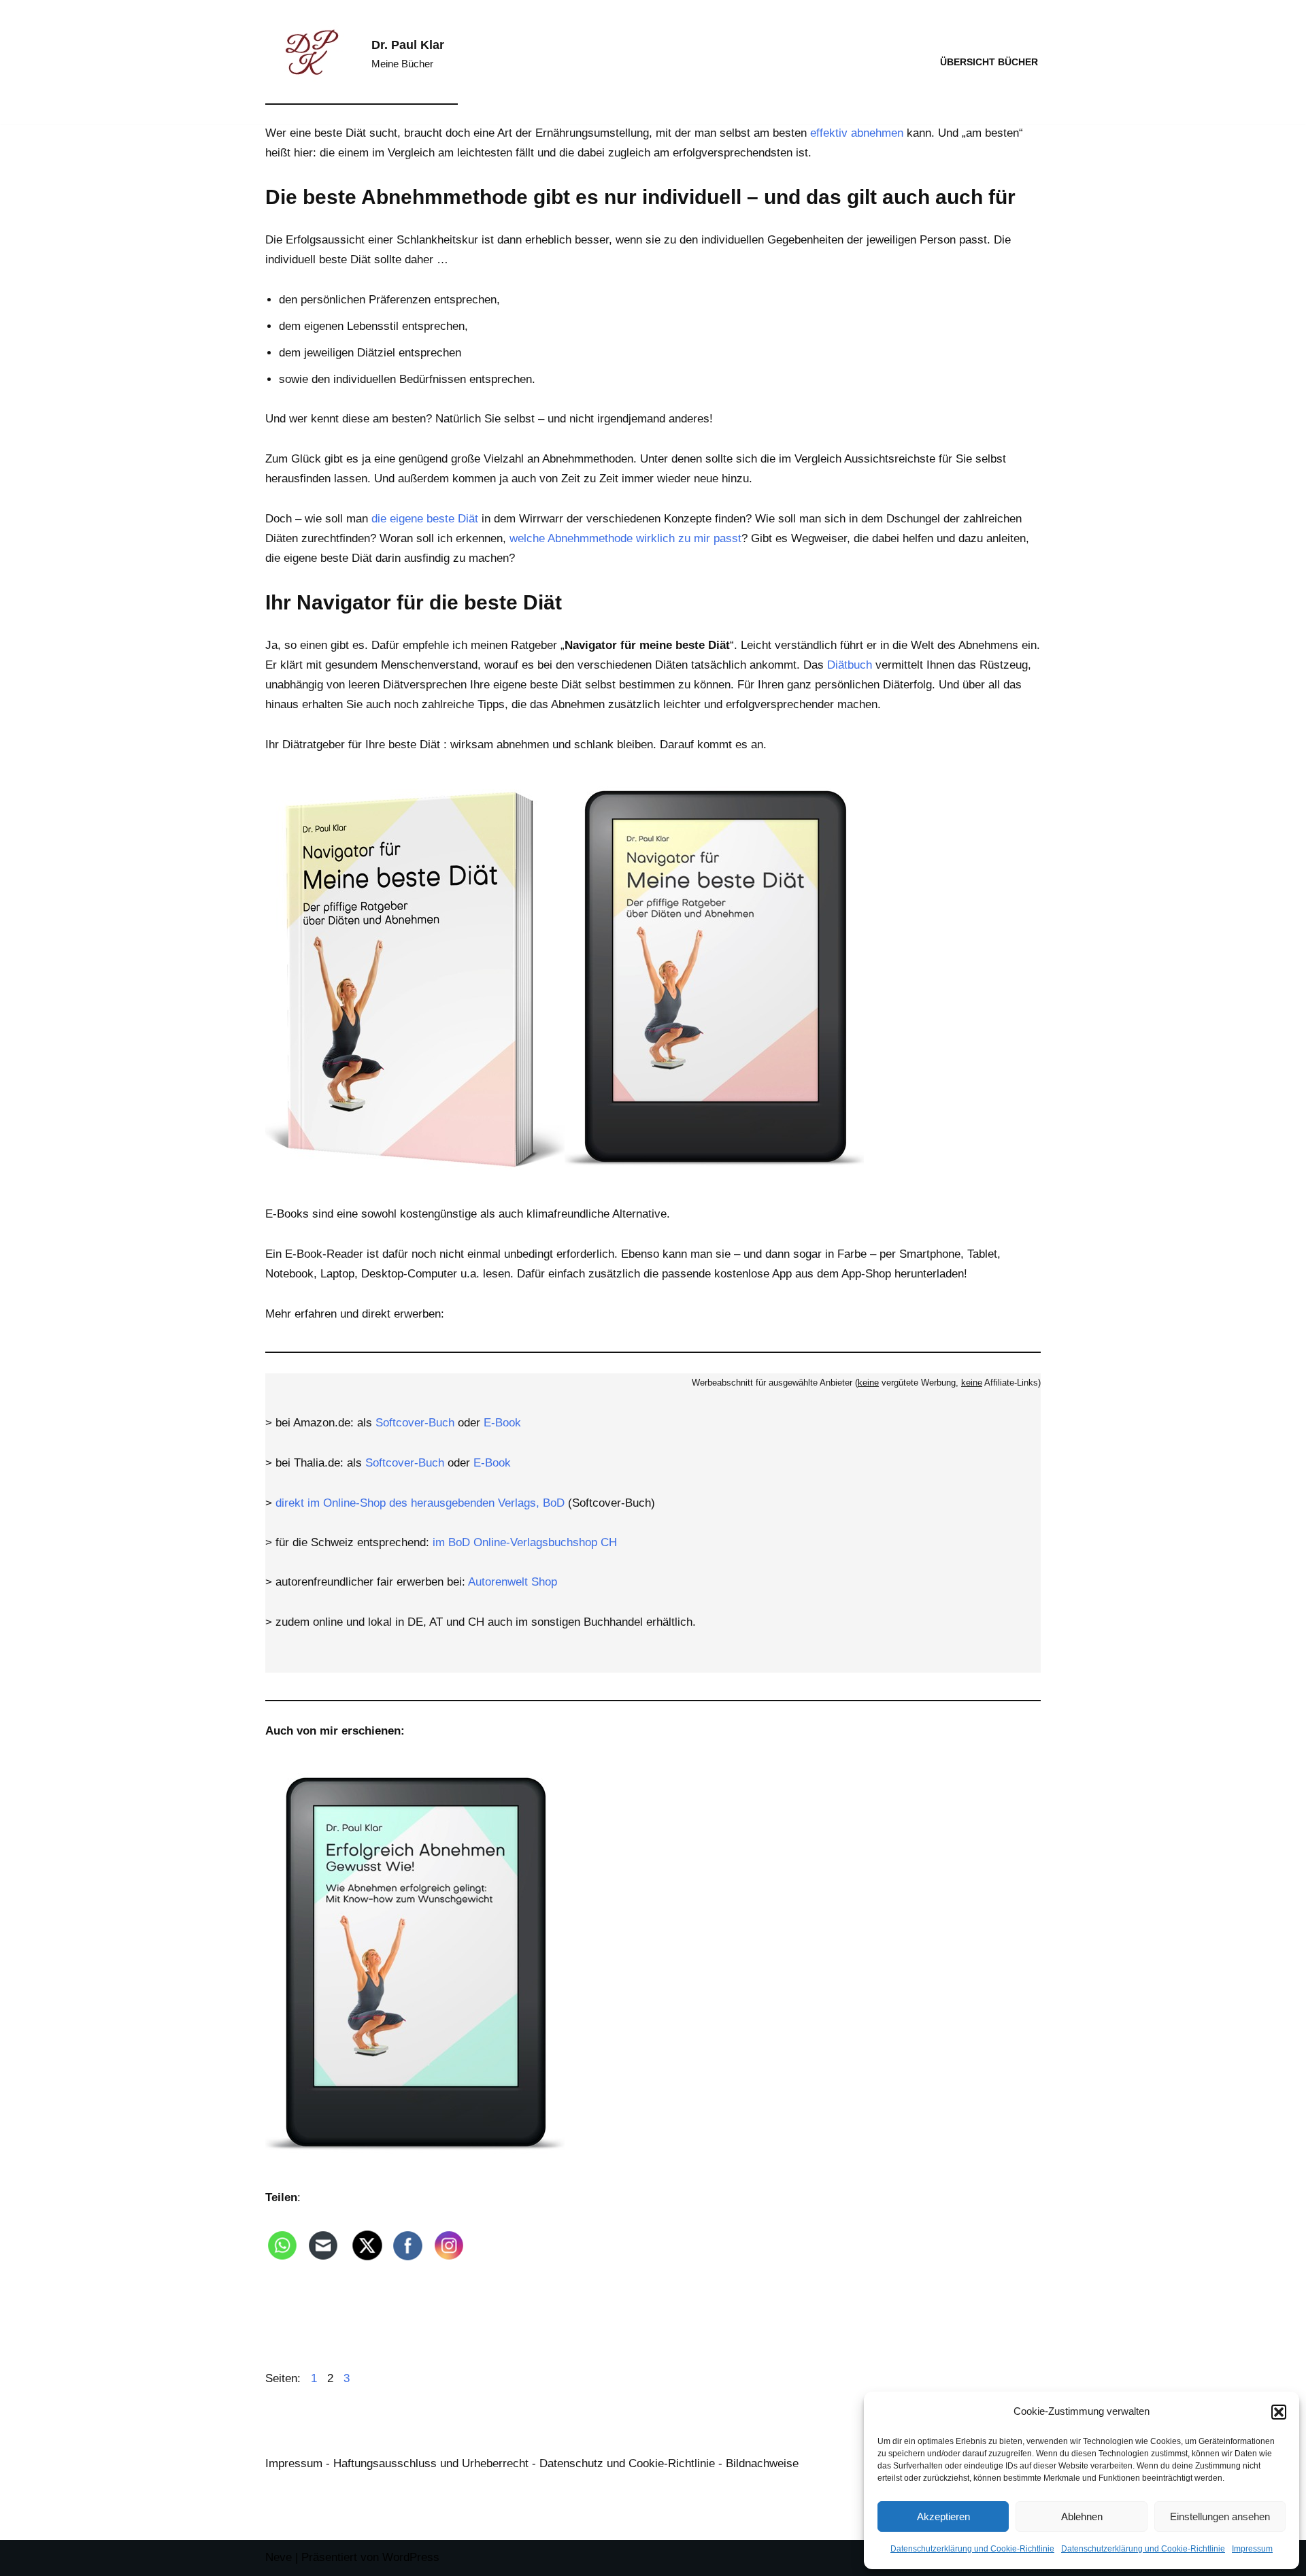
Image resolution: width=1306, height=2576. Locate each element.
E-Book (502, 1423)
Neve (279, 2557)
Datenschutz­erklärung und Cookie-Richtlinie (972, 2549)
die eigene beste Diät (425, 519)
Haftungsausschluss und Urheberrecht (431, 2463)
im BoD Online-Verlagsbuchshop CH (525, 1542)
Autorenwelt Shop (513, 1582)
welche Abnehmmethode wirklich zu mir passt (625, 538)
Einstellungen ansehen (1220, 2516)
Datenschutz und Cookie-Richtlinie (627, 2463)
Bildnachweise (762, 2463)
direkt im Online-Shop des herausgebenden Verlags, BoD (420, 1503)
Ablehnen (1082, 2516)
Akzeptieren (943, 2516)
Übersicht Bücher (989, 62)
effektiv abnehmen (857, 133)
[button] (1279, 2412)
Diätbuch (850, 665)
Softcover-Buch (415, 1423)
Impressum (1252, 2549)
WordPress (411, 2557)
